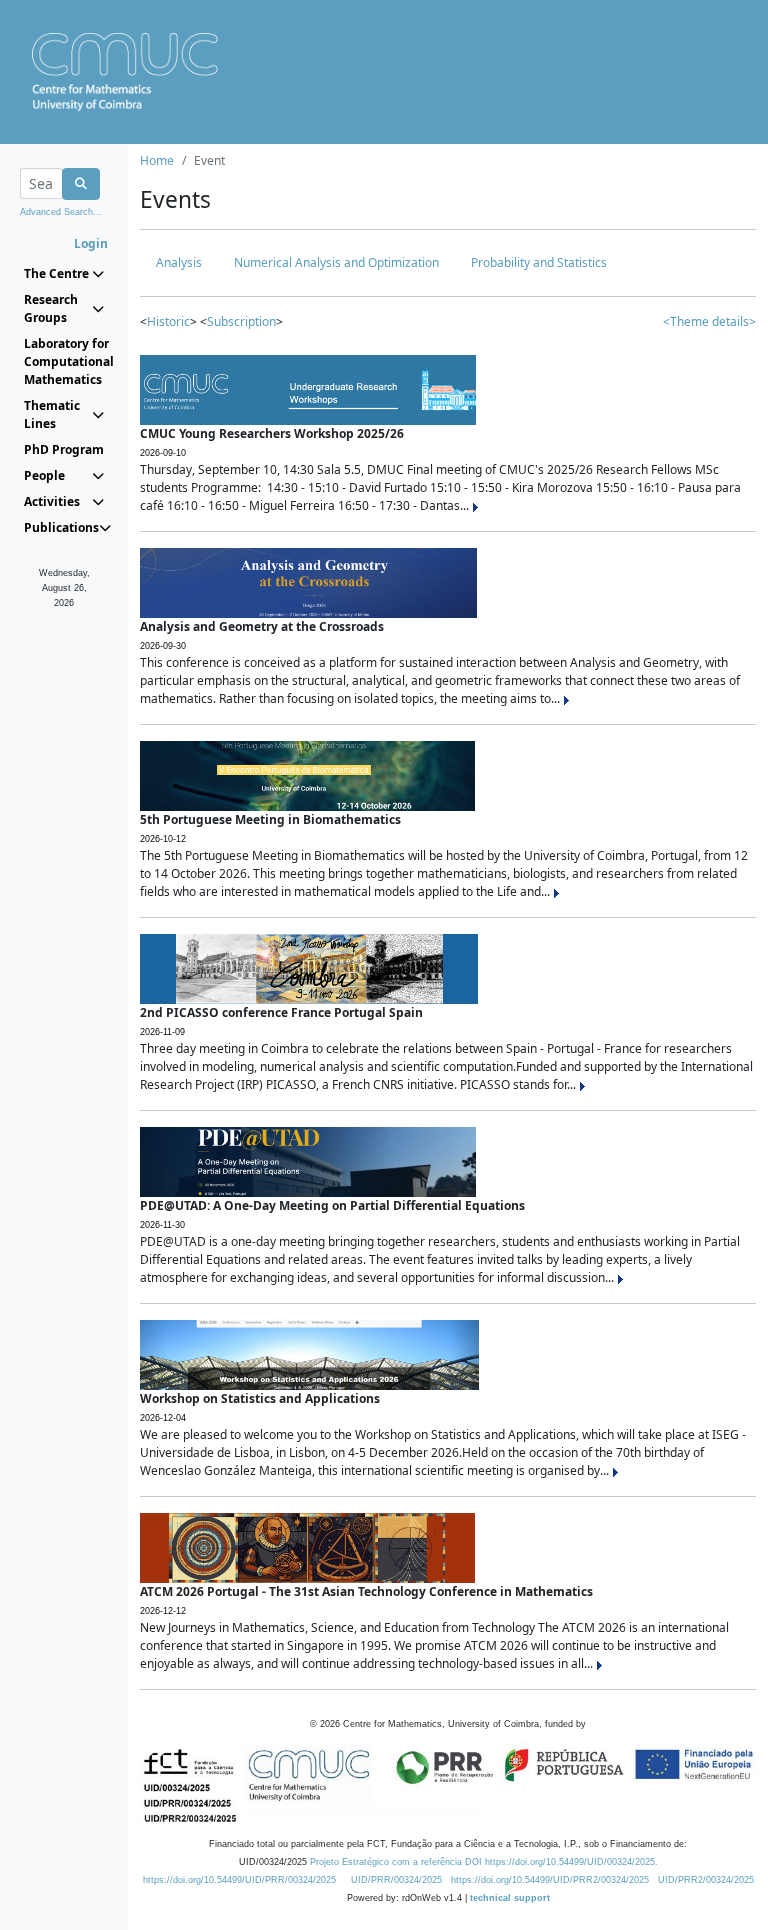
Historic (168, 321)
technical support (510, 1898)
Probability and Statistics (539, 262)
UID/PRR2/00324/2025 (706, 1880)
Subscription (241, 321)
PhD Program (64, 449)
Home (157, 160)
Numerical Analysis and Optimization (336, 262)
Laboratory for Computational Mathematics (64, 361)
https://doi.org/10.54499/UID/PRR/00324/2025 (239, 1880)
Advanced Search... (61, 212)
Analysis (179, 262)
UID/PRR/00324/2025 (396, 1880)
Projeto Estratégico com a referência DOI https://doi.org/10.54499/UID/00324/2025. (484, 1862)
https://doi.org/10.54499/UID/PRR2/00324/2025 (550, 1880)
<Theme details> (709, 321)
